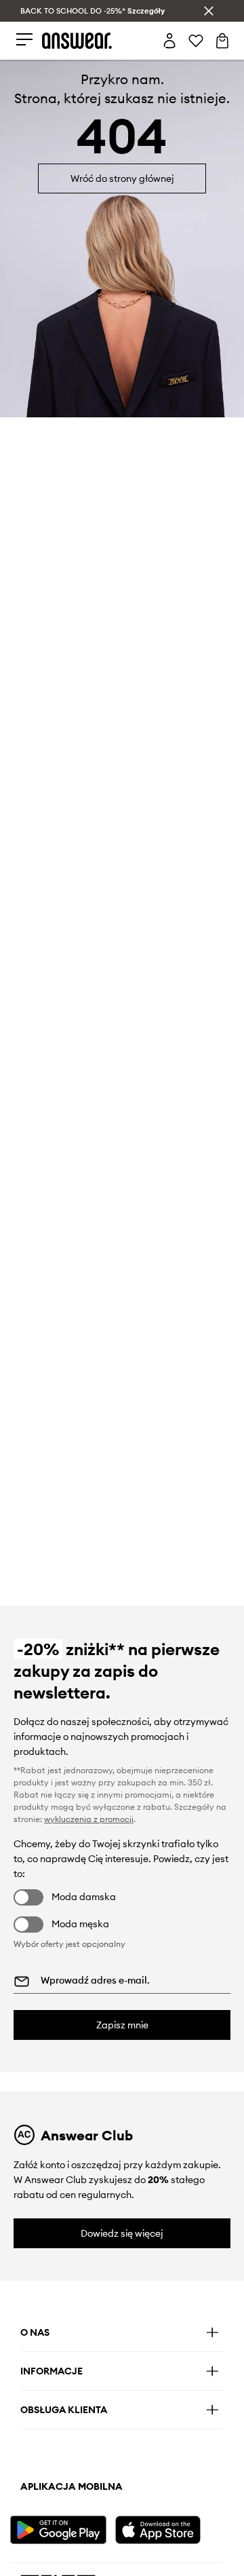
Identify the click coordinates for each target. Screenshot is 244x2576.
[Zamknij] (209, 11)
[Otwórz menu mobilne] (24, 40)
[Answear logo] (77, 40)
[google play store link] (61, 2528)
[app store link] (166, 2528)
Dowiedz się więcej (122, 2233)
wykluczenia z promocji (89, 1819)
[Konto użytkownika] (169, 41)
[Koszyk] (222, 41)
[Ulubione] (196, 41)
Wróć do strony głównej (122, 178)
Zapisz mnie (122, 2025)
